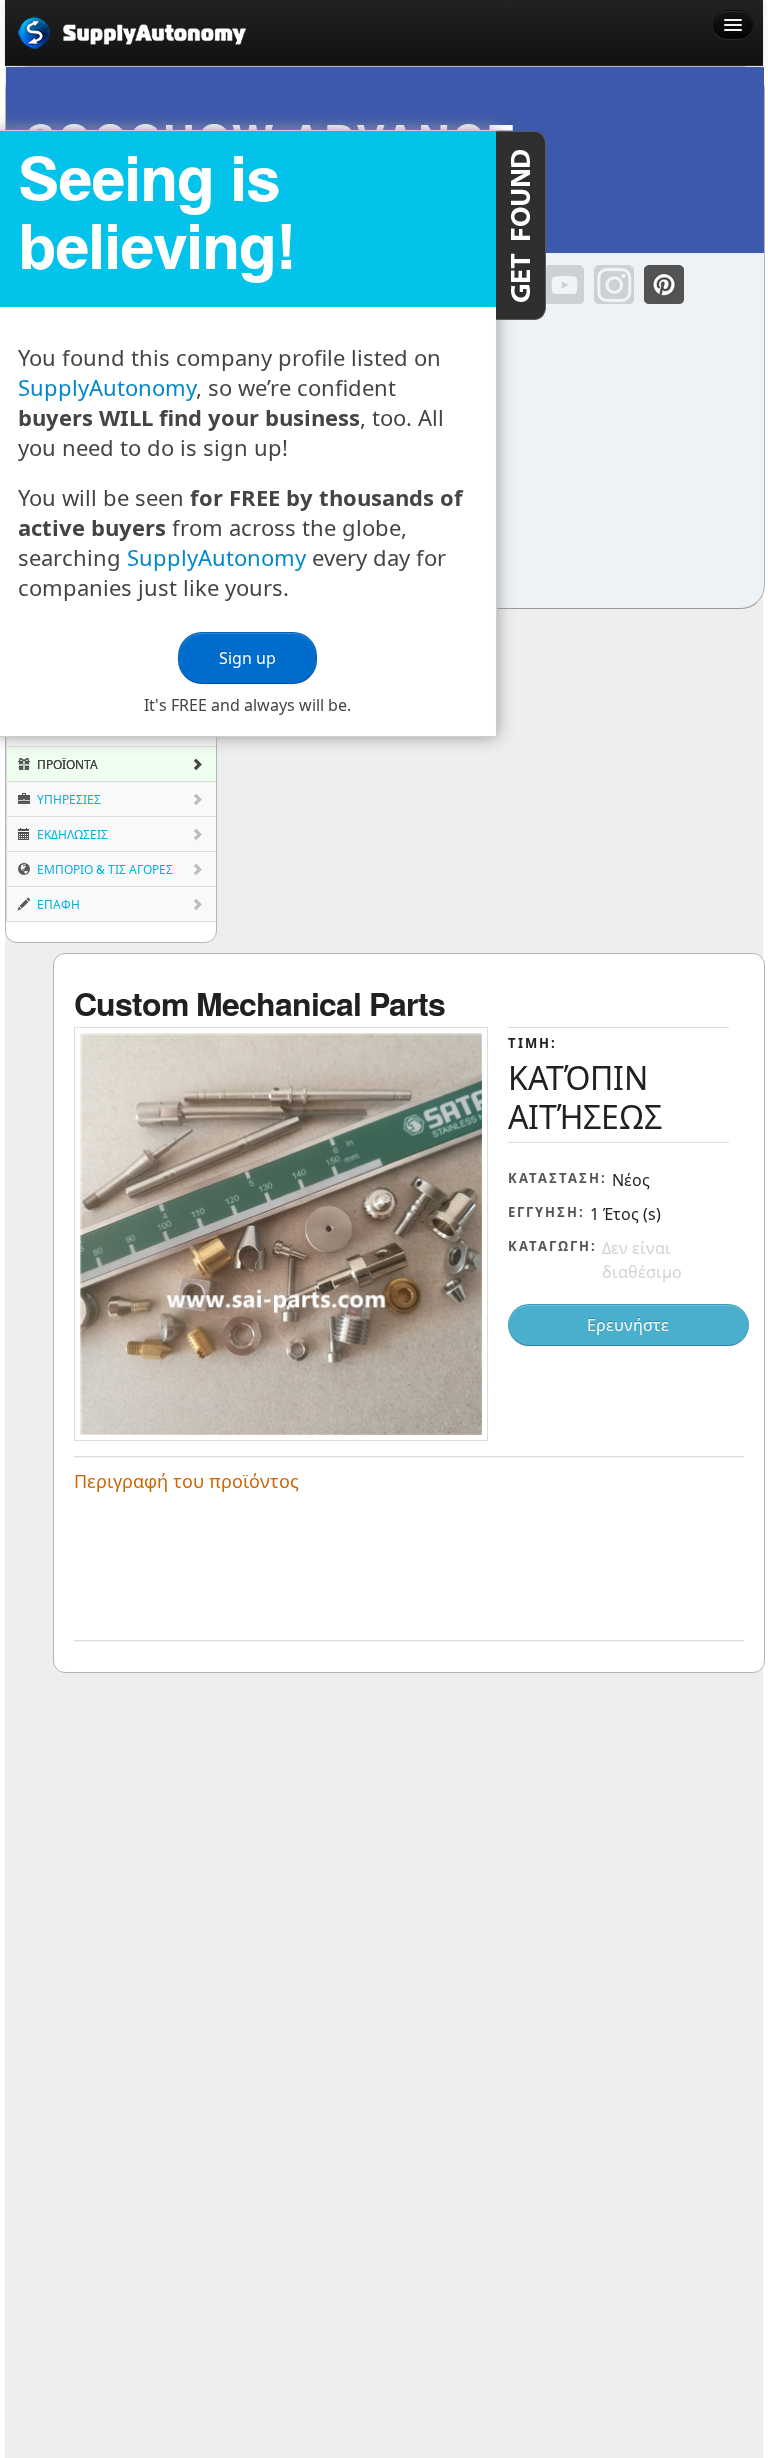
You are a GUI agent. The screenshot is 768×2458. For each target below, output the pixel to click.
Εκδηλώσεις (71, 834)
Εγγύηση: (546, 1212)
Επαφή (57, 904)
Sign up (247, 658)
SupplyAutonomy (107, 387)
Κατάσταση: (557, 1178)
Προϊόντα (66, 764)
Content (521, 225)
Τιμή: (532, 1043)
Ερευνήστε (628, 1325)
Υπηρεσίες (67, 799)
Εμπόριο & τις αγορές (103, 869)
